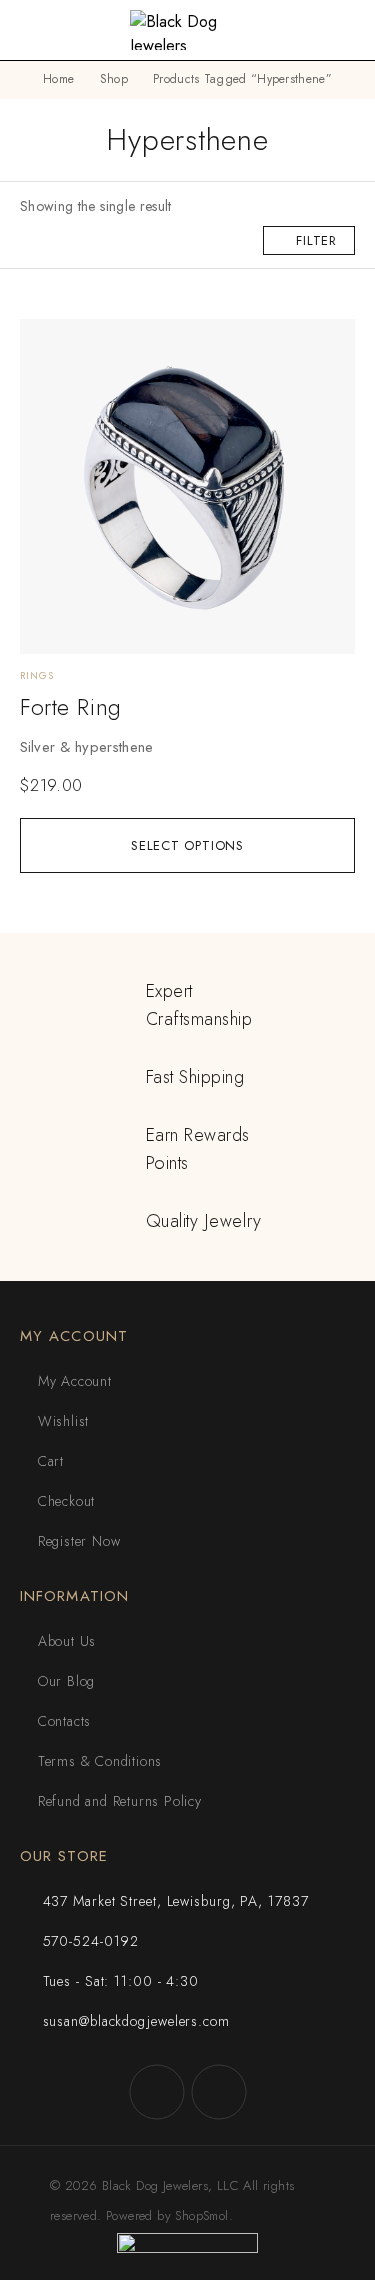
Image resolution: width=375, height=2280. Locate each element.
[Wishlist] (46, 343)
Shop (114, 79)
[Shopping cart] (345, 31)
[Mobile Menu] (39, 30)
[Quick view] (46, 374)
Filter (316, 240)
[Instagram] (219, 2092)
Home (58, 79)
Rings (37, 675)
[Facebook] (157, 2092)
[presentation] (187, 747)
